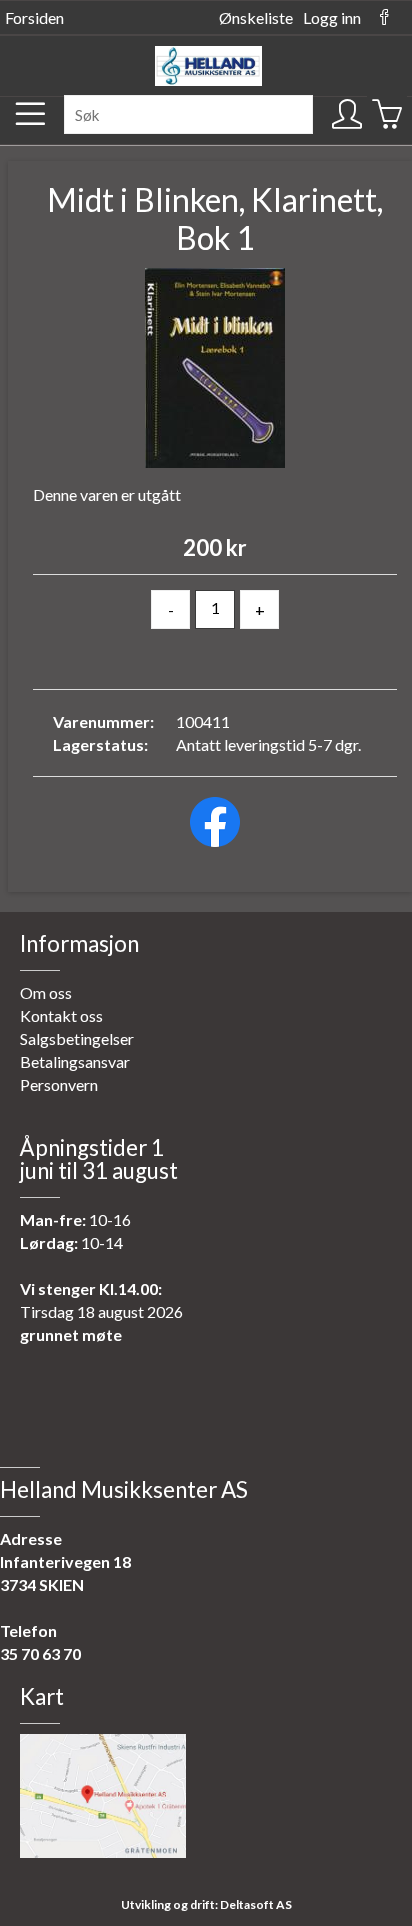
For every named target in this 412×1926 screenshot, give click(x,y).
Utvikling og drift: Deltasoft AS (206, 1904)
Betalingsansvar (75, 1061)
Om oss (46, 992)
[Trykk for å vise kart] (103, 1851)
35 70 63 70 (40, 1653)
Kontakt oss (61, 1015)
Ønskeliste (256, 17)
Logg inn (332, 17)
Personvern (59, 1084)
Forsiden (34, 17)
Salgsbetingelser (77, 1038)
